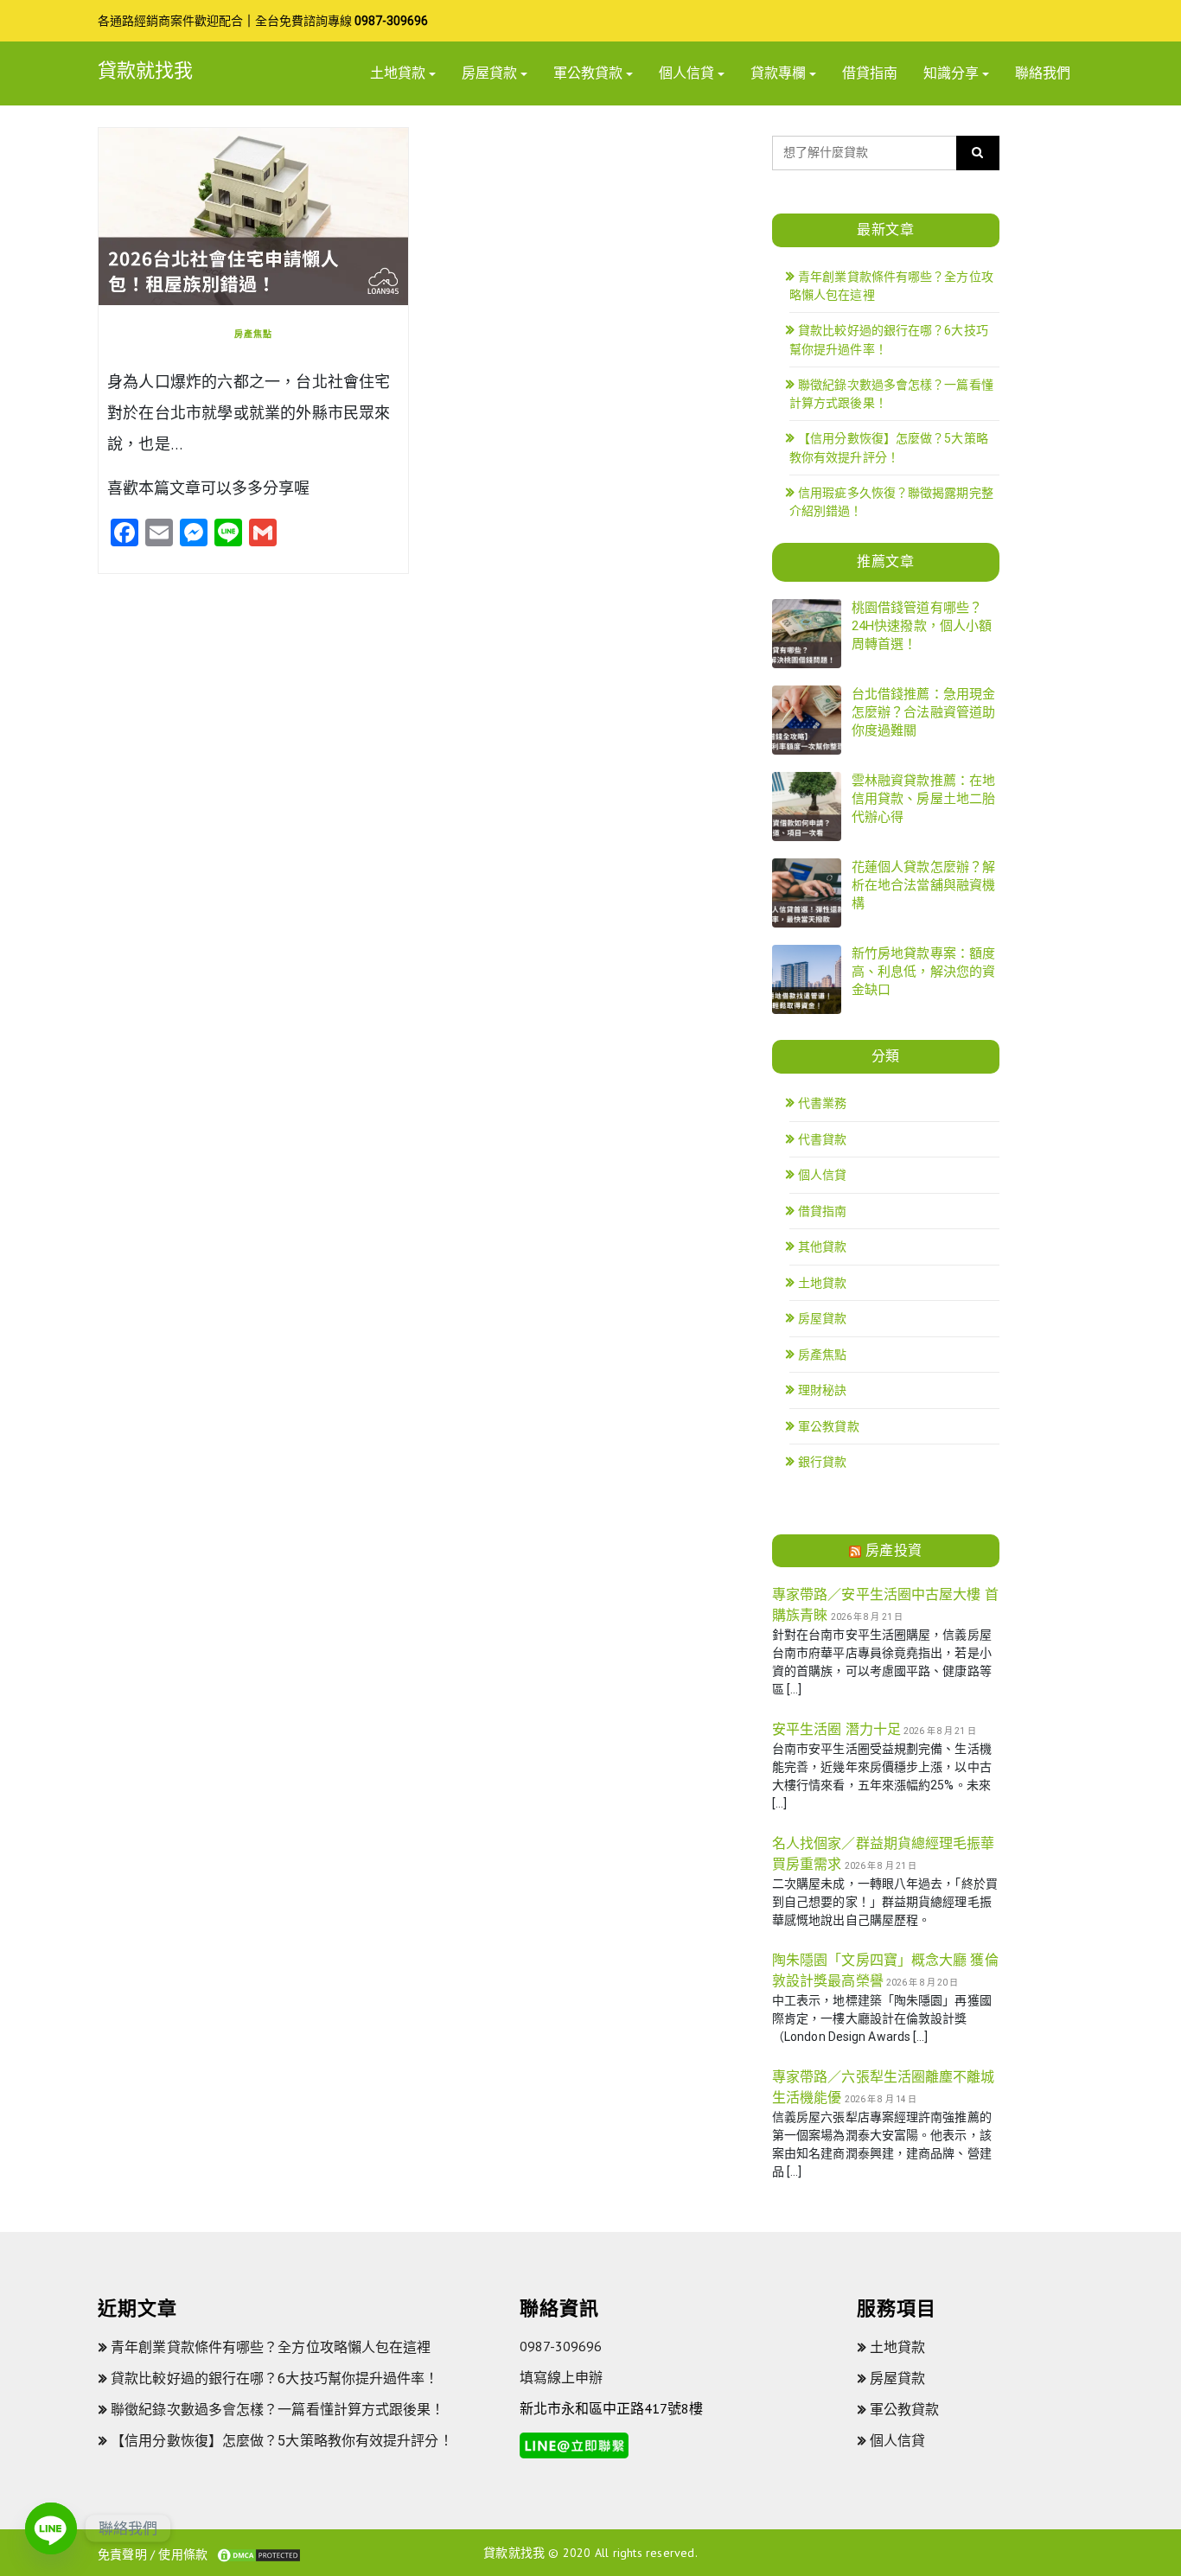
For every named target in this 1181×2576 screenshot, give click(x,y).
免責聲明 (122, 2554)
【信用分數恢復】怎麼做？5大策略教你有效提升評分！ (282, 2441)
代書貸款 (822, 1139)
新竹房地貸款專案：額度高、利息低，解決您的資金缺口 (923, 972)
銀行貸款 (822, 1462)
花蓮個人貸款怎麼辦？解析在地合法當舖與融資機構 (923, 885)
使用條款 (183, 2554)
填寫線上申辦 (561, 2377)
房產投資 (894, 1550)
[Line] (51, 2528)
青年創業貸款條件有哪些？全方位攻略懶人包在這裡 (271, 2347)
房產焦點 (253, 334)
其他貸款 (822, 1247)
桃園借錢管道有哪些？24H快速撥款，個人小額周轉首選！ (922, 626)
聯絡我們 (1043, 73)
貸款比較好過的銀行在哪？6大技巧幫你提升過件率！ (275, 2378)
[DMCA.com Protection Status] (259, 2554)
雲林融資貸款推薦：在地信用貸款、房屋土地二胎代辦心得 (923, 799)
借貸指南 (870, 73)
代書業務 (822, 1103)
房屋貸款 (489, 73)
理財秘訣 (822, 1390)
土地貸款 (398, 73)
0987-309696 (391, 21)
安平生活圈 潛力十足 (836, 1729)
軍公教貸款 (588, 73)
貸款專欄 (778, 73)
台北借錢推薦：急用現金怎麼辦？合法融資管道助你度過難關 (923, 712)
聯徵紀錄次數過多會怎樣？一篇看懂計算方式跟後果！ (278, 2410)
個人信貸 (686, 73)
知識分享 (951, 73)
